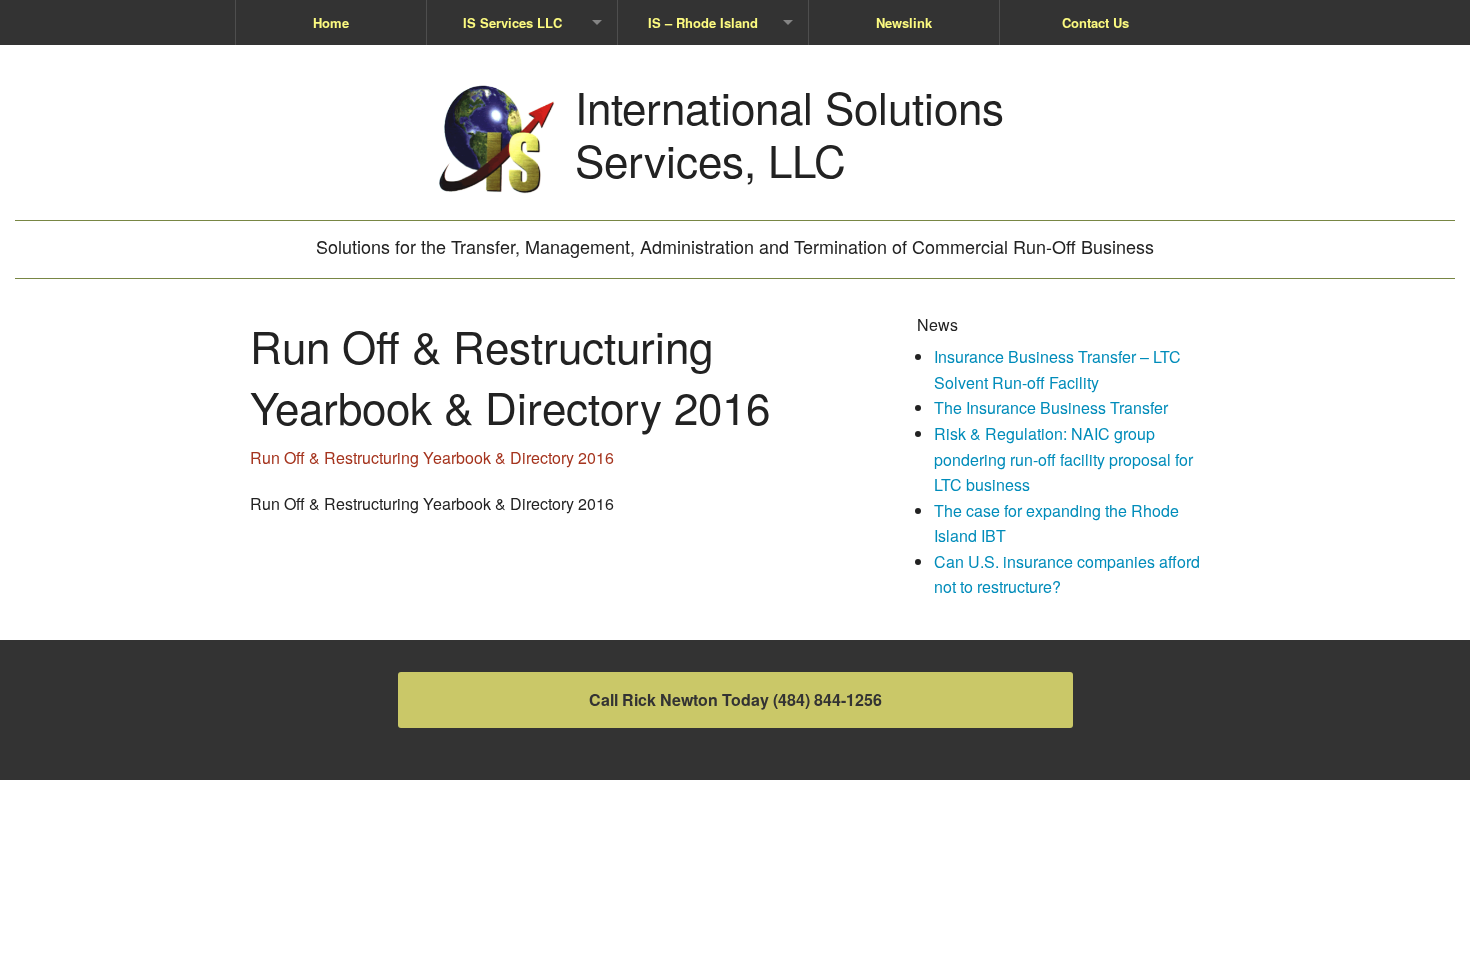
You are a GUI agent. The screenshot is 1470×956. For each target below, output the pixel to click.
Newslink (904, 22)
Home (331, 22)
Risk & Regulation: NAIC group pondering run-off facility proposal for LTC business (1063, 459)
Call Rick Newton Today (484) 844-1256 (735, 699)
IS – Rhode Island (703, 22)
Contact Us (1095, 22)
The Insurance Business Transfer (1051, 407)
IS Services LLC (512, 22)
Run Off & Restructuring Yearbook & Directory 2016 (432, 457)
